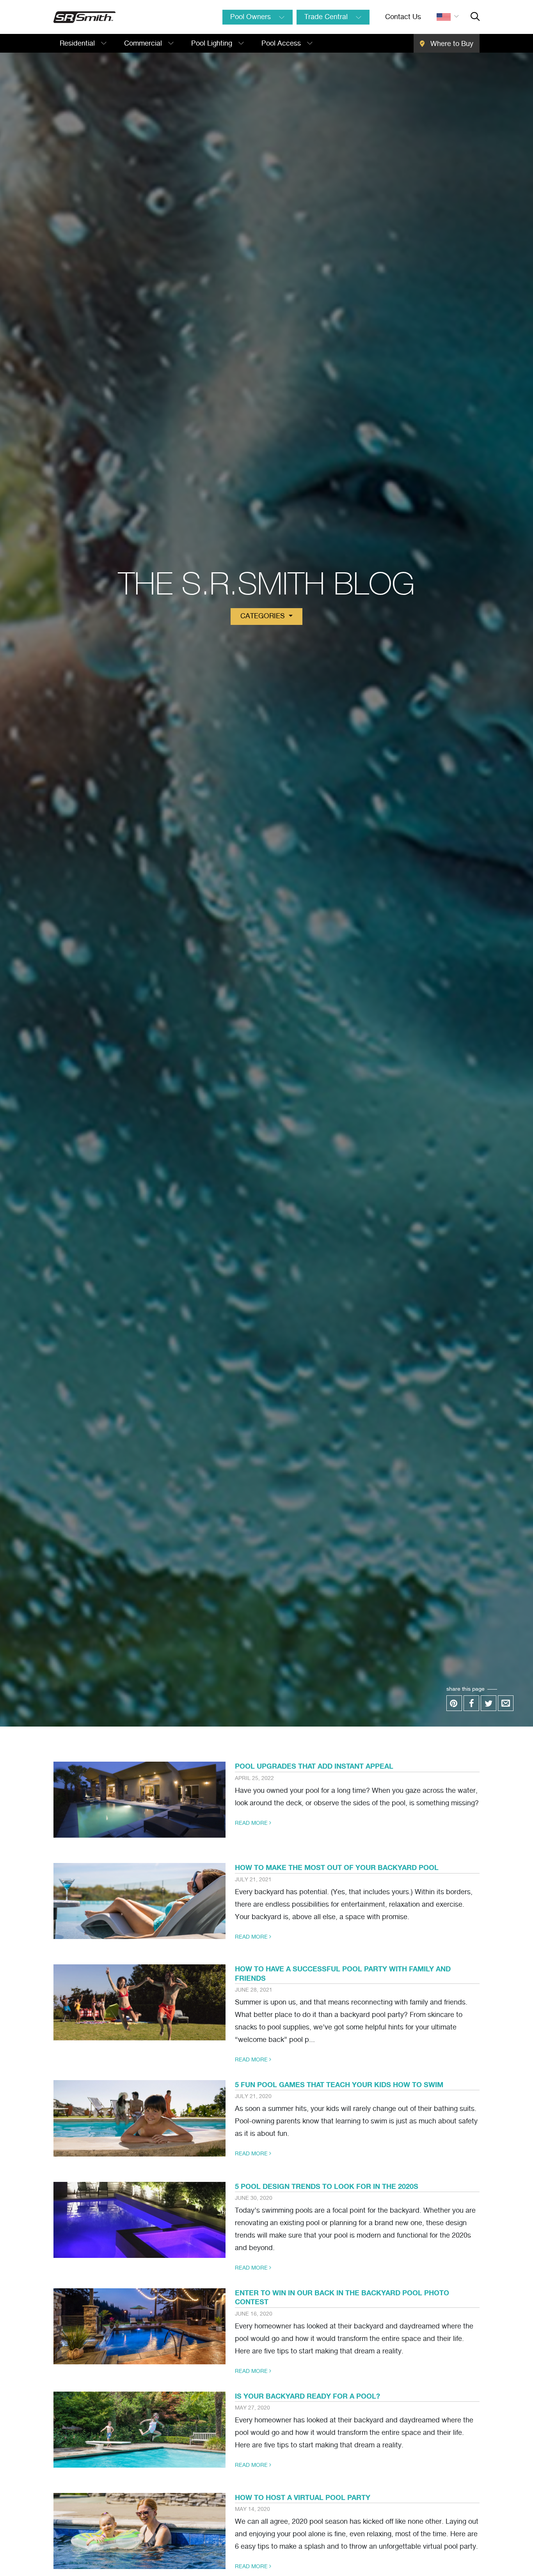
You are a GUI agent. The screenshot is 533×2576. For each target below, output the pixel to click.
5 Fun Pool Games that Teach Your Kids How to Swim (339, 2084)
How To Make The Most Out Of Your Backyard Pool (337, 1867)
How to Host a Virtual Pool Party (303, 2497)
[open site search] (475, 17)
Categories (264, 616)
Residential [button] (78, 44)
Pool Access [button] (282, 44)
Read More (252, 1823)
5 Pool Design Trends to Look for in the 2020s (327, 2186)
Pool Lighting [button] (213, 44)
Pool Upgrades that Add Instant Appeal (314, 1766)
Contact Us (403, 17)
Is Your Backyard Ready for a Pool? (307, 2396)
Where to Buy (451, 44)
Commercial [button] (144, 44)
